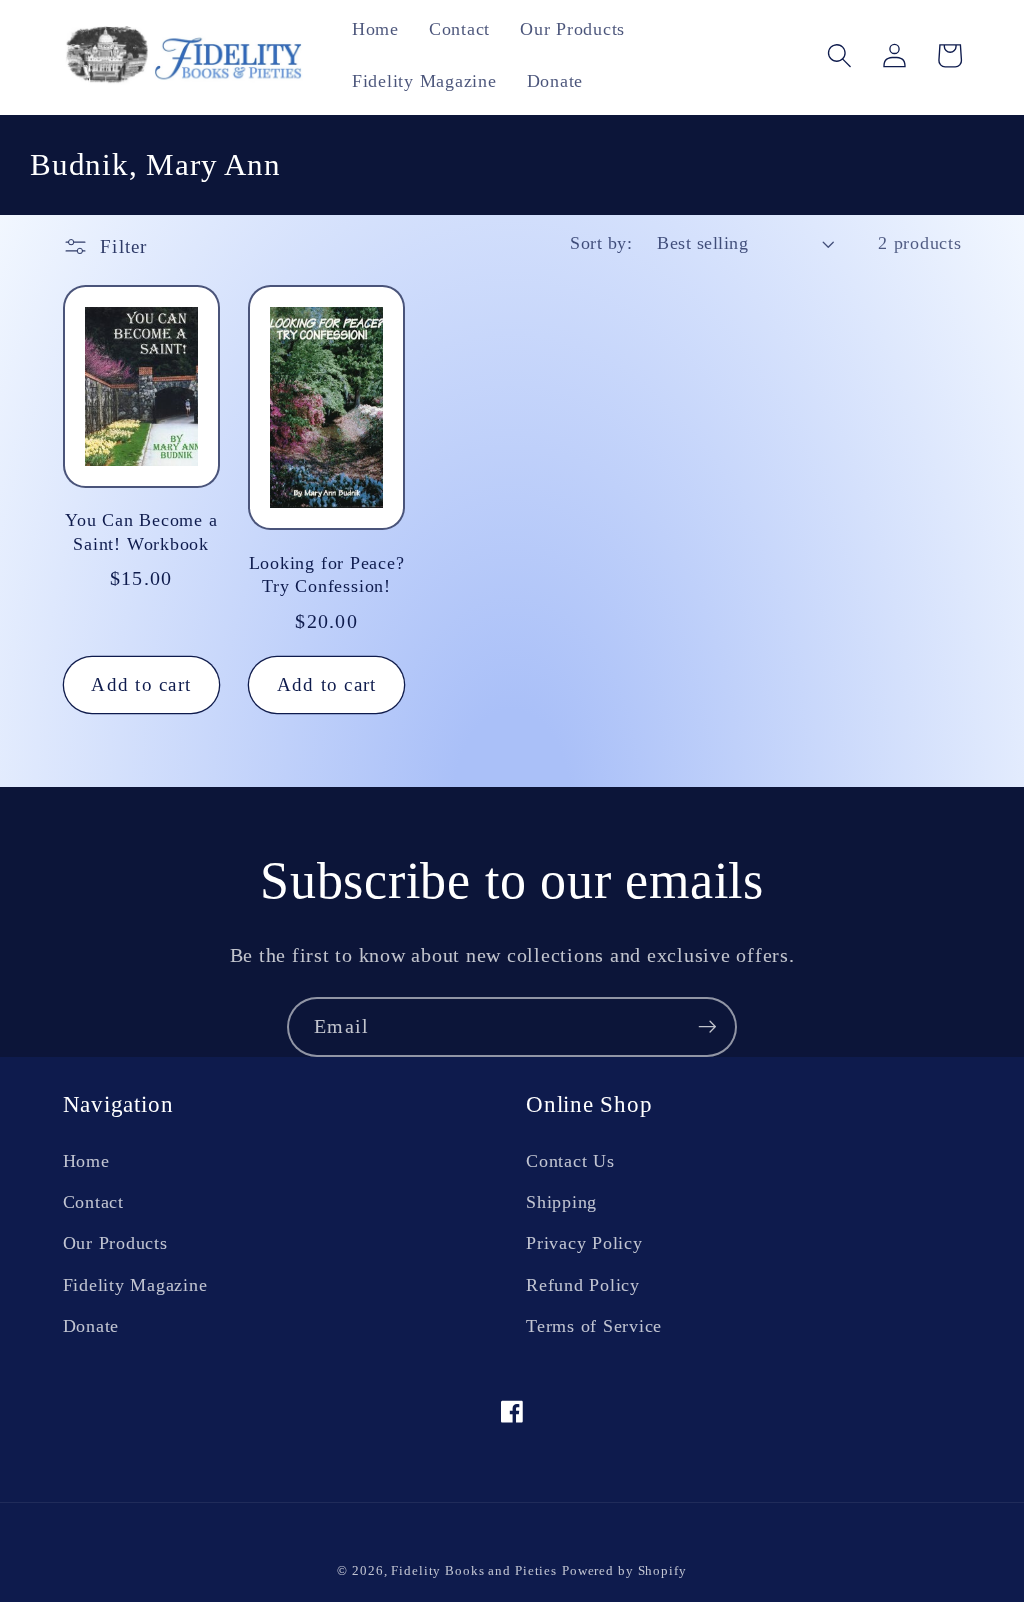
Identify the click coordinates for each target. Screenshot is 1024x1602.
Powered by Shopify (624, 1571)
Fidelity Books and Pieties (474, 1571)
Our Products (115, 1243)
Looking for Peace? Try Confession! (327, 574)
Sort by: (601, 243)
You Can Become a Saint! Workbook (141, 531)
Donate (91, 1326)
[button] (839, 55)
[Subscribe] (707, 1027)
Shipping (561, 1202)
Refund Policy (583, 1285)
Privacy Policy (584, 1243)
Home (86, 1161)
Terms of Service (594, 1326)
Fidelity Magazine (135, 1285)
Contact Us (570, 1161)
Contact (93, 1202)
